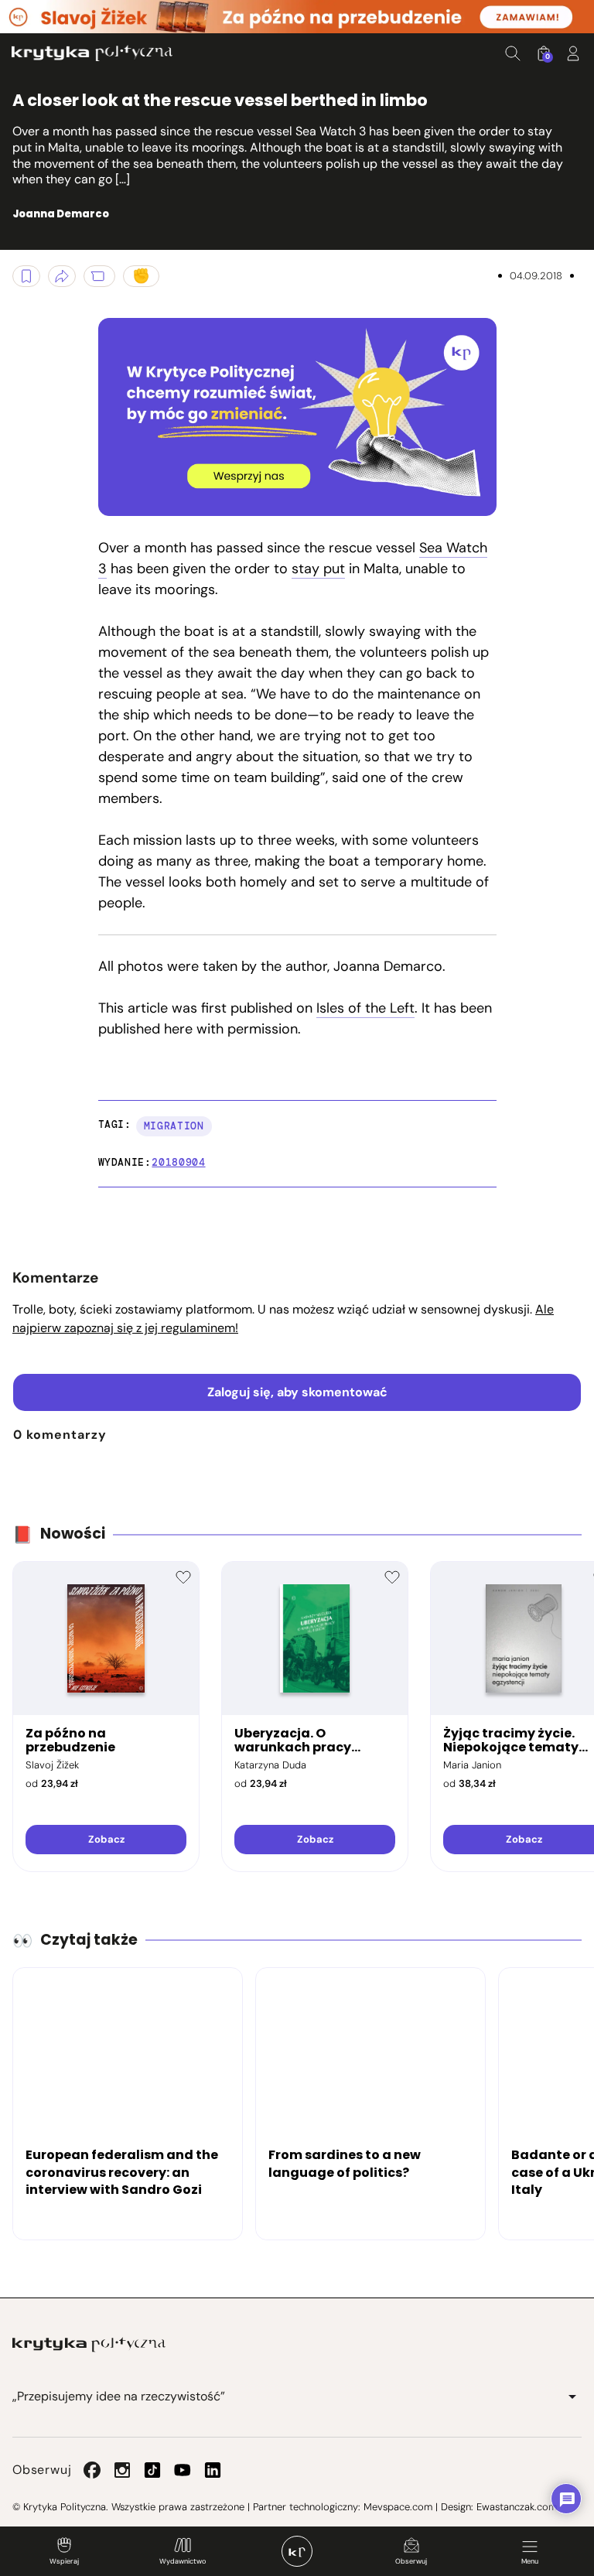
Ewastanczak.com (517, 2507)
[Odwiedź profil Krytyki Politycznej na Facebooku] (92, 2470)
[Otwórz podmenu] (572, 2397)
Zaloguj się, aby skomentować (297, 1392)
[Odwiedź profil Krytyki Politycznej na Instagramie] (122, 2470)
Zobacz (106, 1839)
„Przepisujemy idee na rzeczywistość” (119, 2396)
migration (174, 1126)
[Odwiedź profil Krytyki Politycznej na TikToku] (152, 2470)
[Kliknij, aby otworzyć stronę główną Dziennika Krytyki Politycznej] (297, 2551)
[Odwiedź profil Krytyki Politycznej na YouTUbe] (183, 2470)
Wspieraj (64, 2561)
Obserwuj (411, 2561)
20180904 (178, 1162)
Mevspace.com (398, 2507)
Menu (530, 2561)
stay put (318, 569)
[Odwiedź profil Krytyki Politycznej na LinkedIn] (213, 2470)
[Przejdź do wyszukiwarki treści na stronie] (513, 53)
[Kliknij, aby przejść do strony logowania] (573, 53)
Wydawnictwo (183, 2561)
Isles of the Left (365, 1008)
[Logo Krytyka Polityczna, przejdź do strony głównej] (92, 53)
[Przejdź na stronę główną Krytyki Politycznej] (89, 2345)
